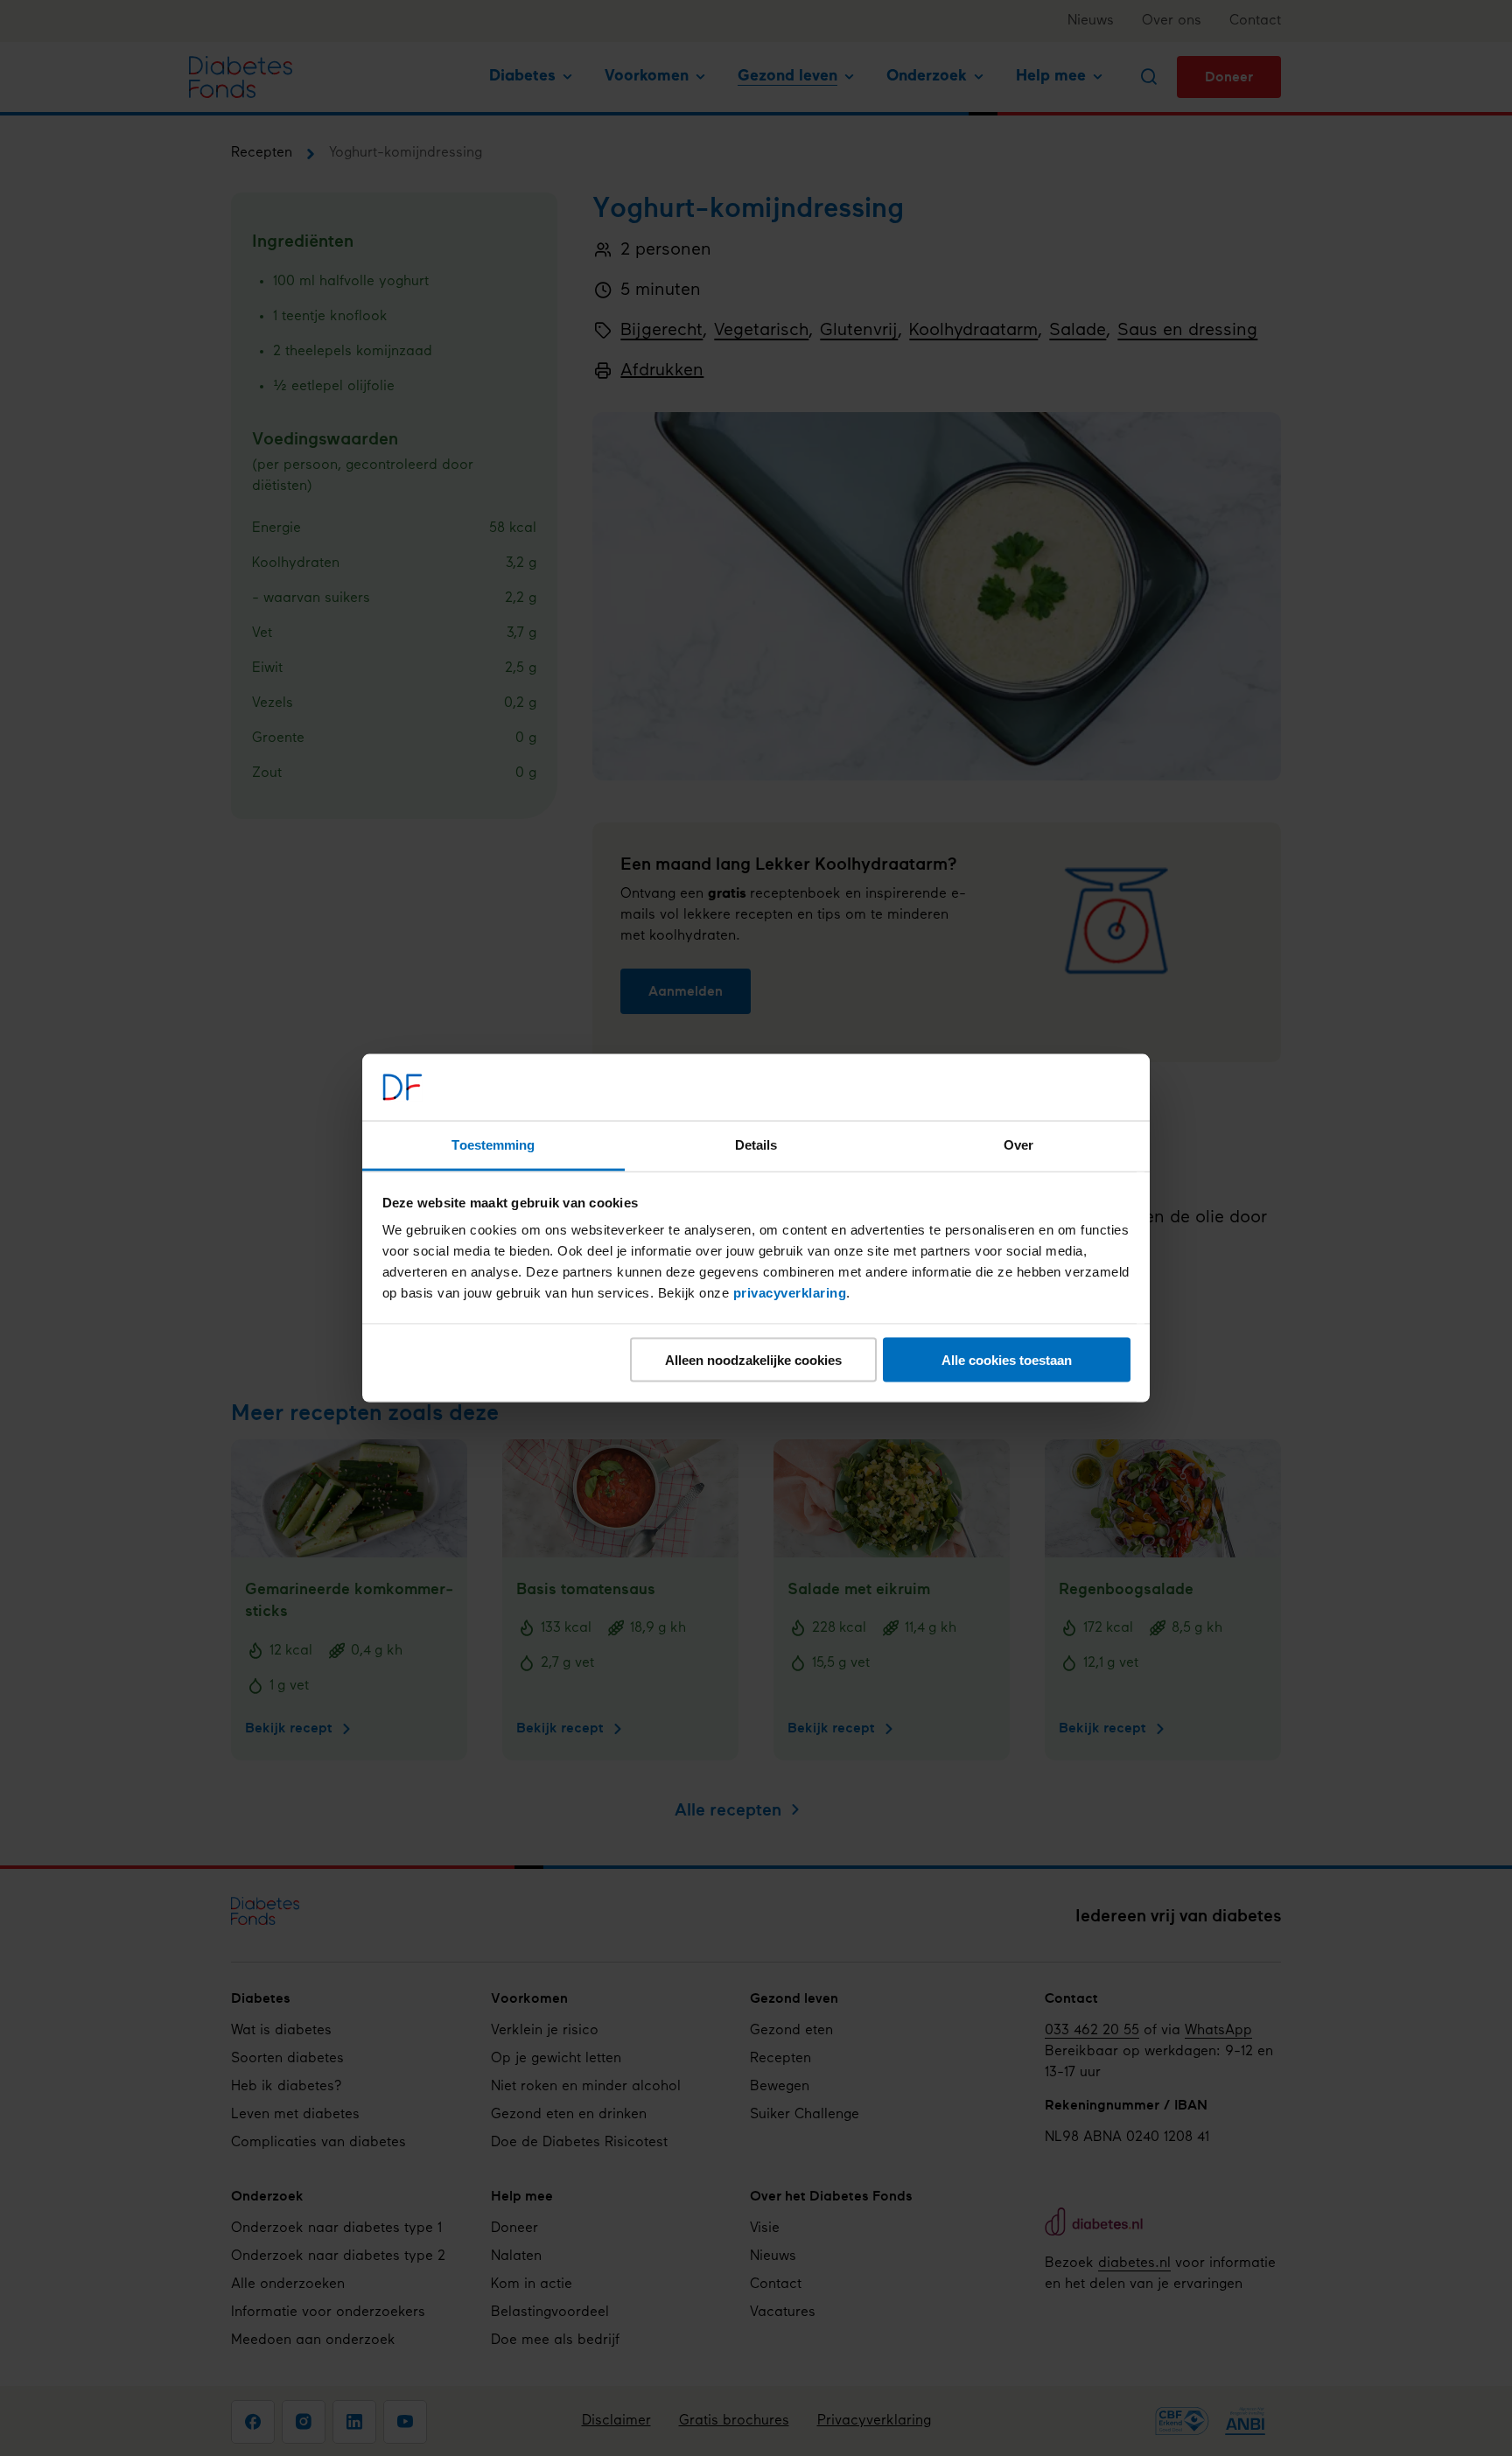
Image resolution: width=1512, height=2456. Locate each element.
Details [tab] (756, 1145)
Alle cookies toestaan (1007, 1359)
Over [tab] (1018, 1145)
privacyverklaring (790, 1293)
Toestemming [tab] (493, 1145)
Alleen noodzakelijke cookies (753, 1359)
